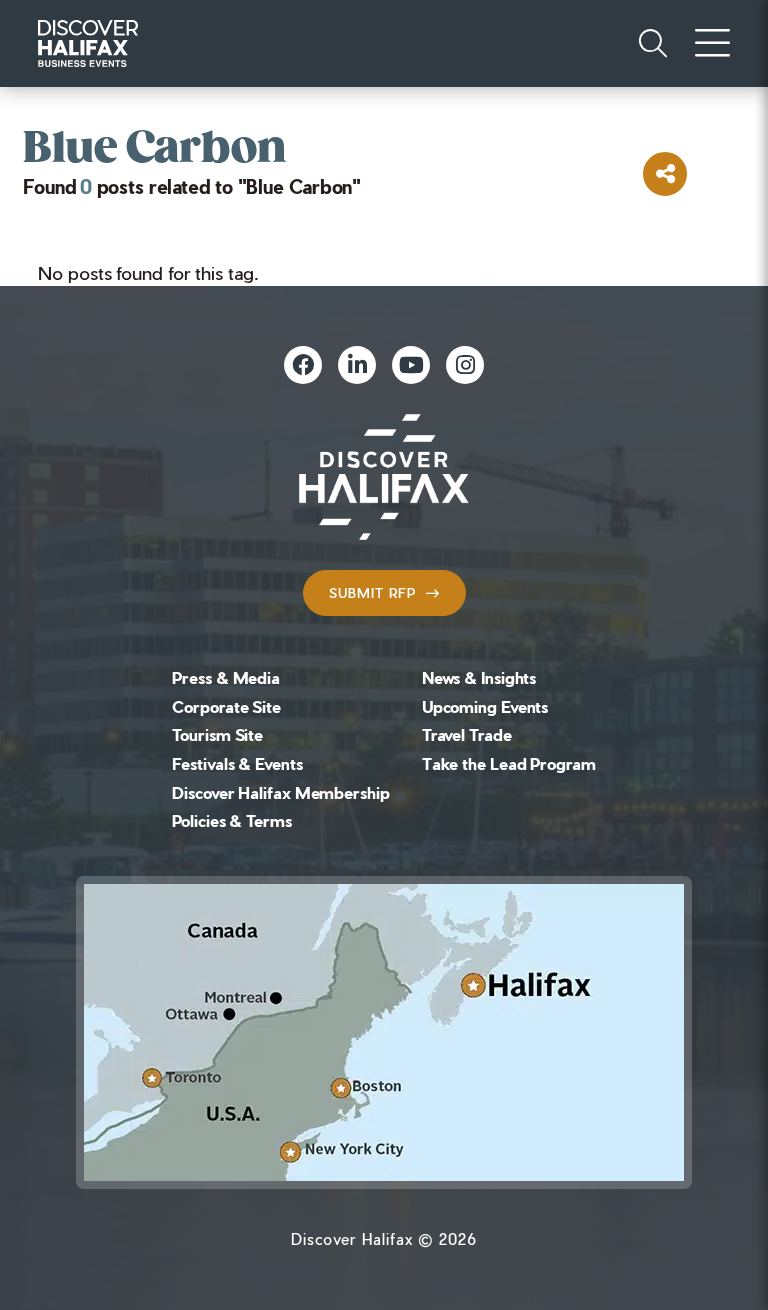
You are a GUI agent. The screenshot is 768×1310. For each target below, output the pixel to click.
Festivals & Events (237, 763)
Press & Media (226, 677)
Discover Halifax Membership (280, 792)
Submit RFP (372, 592)
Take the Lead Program (509, 763)
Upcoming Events (485, 706)
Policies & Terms (231, 820)
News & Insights (479, 677)
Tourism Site (217, 734)
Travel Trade (467, 734)
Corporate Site (226, 706)
